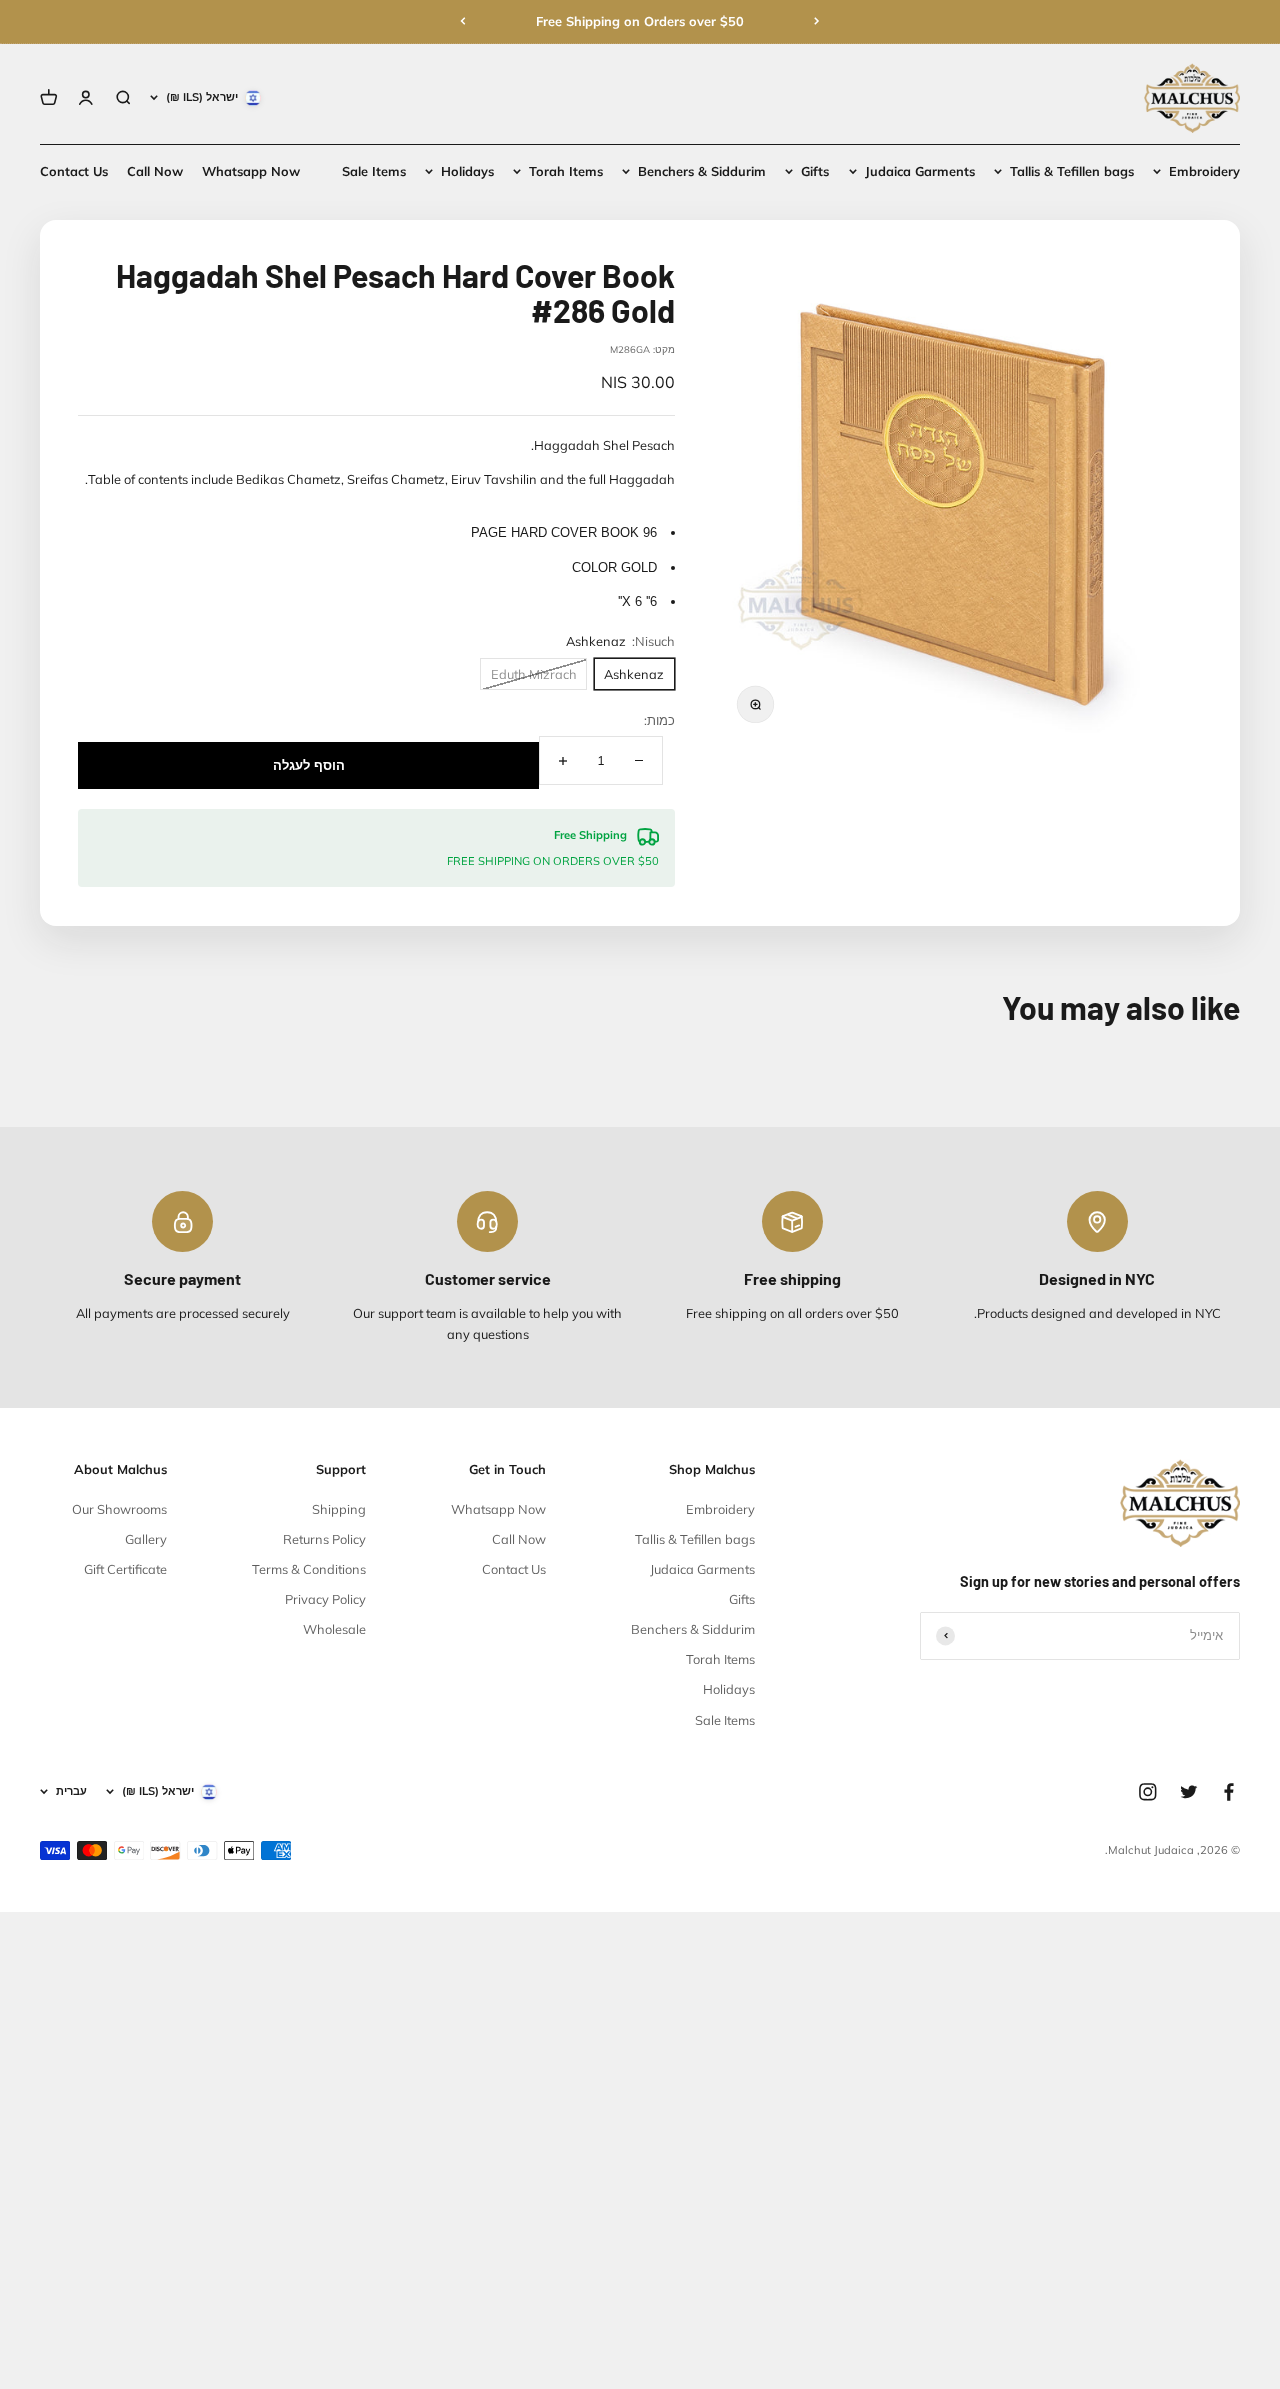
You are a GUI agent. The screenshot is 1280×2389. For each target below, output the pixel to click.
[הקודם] (817, 21)
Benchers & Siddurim (702, 171)
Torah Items (566, 171)
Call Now (155, 171)
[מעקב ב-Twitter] (1189, 1792)
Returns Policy (324, 1539)
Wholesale (334, 1629)
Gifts (815, 171)
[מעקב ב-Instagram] (1148, 1792)
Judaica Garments (920, 171)
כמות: (659, 720)
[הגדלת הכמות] (563, 760)
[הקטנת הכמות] (639, 760)
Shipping (339, 1509)
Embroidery (1204, 171)
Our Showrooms (119, 1509)
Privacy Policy (325, 1599)
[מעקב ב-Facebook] (1229, 1792)
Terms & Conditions (309, 1569)
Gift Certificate (125, 1569)
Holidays (467, 171)
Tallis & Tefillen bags (1072, 171)
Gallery (146, 1539)
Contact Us (74, 171)
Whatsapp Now (251, 171)
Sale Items (374, 171)
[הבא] (463, 21)
